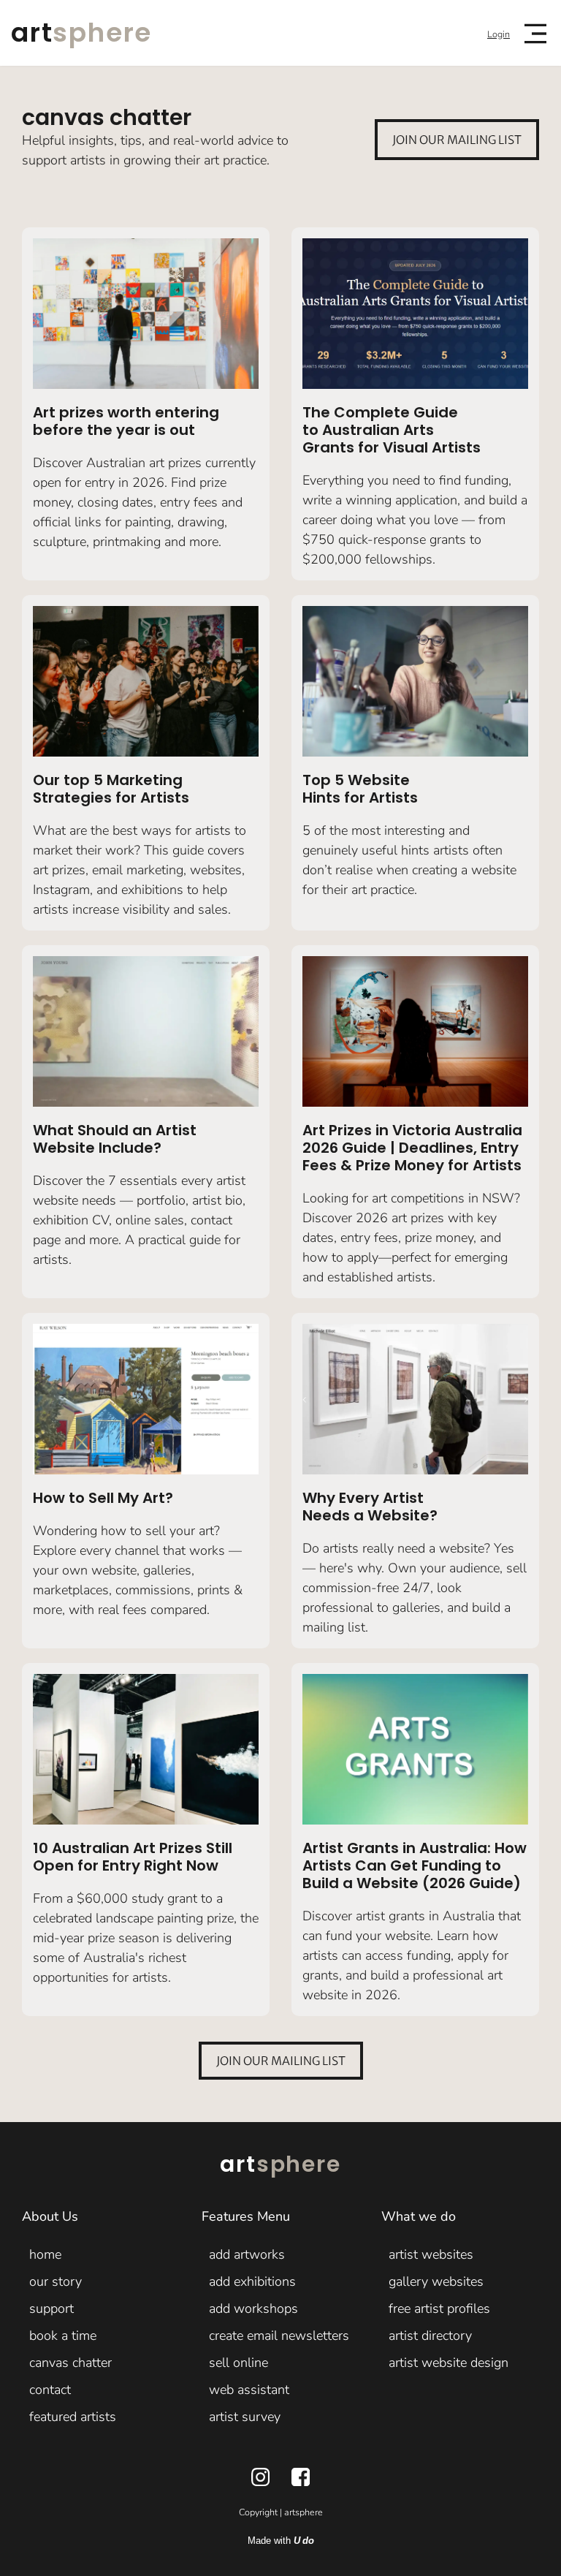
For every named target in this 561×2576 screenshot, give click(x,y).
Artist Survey (245, 2417)
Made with (281, 2541)
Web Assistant (249, 2390)
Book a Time (63, 2336)
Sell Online (238, 2363)
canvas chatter (70, 2363)
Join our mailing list (457, 140)
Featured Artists (73, 2417)
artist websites (431, 2254)
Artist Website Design (449, 2363)
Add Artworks (247, 2254)
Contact (50, 2390)
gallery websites (436, 2281)
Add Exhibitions (252, 2281)
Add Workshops (253, 2308)
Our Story (56, 2281)
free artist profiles (439, 2308)
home (45, 2254)
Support (51, 2308)
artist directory (430, 2336)
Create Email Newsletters (279, 2336)
